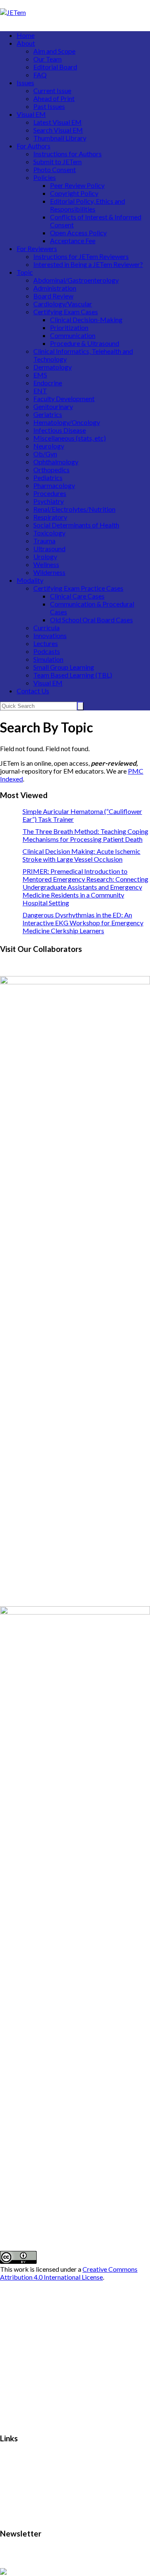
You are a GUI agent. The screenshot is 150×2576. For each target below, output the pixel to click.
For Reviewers (37, 248)
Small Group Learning (64, 667)
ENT (40, 391)
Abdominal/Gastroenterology (76, 280)
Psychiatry (49, 501)
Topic (25, 272)
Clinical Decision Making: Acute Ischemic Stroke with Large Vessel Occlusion (81, 855)
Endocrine (48, 383)
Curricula (46, 627)
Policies (45, 177)
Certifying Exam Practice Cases (78, 588)
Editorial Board (55, 67)
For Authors (34, 146)
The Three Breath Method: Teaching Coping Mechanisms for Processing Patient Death (85, 835)
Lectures (46, 643)
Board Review (53, 296)
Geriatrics (48, 414)
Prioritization (69, 327)
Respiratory (50, 517)
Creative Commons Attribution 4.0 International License (69, 2273)
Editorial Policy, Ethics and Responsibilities (87, 205)
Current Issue (52, 90)
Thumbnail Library (60, 138)
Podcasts (47, 651)
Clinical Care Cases (77, 596)
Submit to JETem (57, 161)
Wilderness (49, 572)
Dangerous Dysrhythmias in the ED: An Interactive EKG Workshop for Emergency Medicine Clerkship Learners (83, 923)
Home (26, 35)
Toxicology (49, 533)
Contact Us (33, 691)
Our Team (47, 59)
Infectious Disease (60, 430)
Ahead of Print (54, 98)
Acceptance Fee (73, 240)
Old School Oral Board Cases (91, 620)
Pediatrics (48, 477)
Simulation (48, 659)
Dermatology (52, 367)
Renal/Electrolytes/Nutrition (74, 509)
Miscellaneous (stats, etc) (70, 438)
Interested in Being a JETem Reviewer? (88, 264)
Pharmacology (54, 485)
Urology (45, 556)
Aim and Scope (54, 51)
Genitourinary (53, 406)
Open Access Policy (78, 233)
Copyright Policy (74, 193)
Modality (30, 580)
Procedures (50, 493)
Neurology (49, 446)
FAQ (40, 75)
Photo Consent (55, 169)
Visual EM (31, 114)
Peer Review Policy (77, 185)
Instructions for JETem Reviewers (81, 256)
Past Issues (49, 106)
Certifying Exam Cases (66, 312)
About (26, 43)
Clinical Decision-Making (86, 319)
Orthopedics (51, 470)
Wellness (46, 564)
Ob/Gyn (45, 454)
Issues (25, 83)
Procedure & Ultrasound (85, 343)
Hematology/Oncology (67, 422)
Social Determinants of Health (76, 525)
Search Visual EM (58, 130)
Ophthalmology (56, 462)
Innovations (50, 635)
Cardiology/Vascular (63, 304)
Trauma (44, 541)
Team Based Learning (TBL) (73, 675)
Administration (55, 288)
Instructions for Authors (67, 154)
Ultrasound (49, 548)
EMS (40, 375)
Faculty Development (64, 398)
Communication (73, 335)
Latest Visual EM (57, 122)
